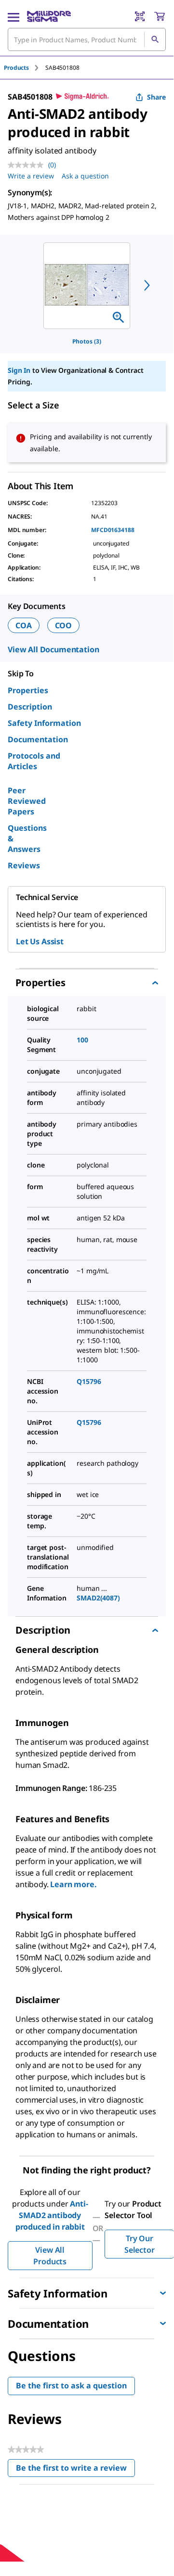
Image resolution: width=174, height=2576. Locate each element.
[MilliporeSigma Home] (49, 16)
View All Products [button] (50, 2256)
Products (16, 68)
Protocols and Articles (34, 761)
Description (30, 707)
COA (24, 625)
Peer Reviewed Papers (27, 801)
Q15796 (89, 1381)
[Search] (155, 39)
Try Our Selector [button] (140, 2244)
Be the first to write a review (75, 2470)
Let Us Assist (40, 941)
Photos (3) (87, 341)
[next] (147, 285)
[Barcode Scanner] (140, 16)
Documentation (38, 739)
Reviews (24, 865)
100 (82, 1040)
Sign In (19, 370)
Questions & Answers (27, 838)
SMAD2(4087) (98, 1598)
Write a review (31, 176)
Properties (28, 690)
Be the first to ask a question (71, 2386)
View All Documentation (53, 649)
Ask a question (85, 176)
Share (156, 97)
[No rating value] (28, 165)
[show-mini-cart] (160, 16)
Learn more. (73, 1884)
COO (64, 625)
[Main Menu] (13, 16)
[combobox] (87, 39)
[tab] (25, 68)
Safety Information (44, 723)
